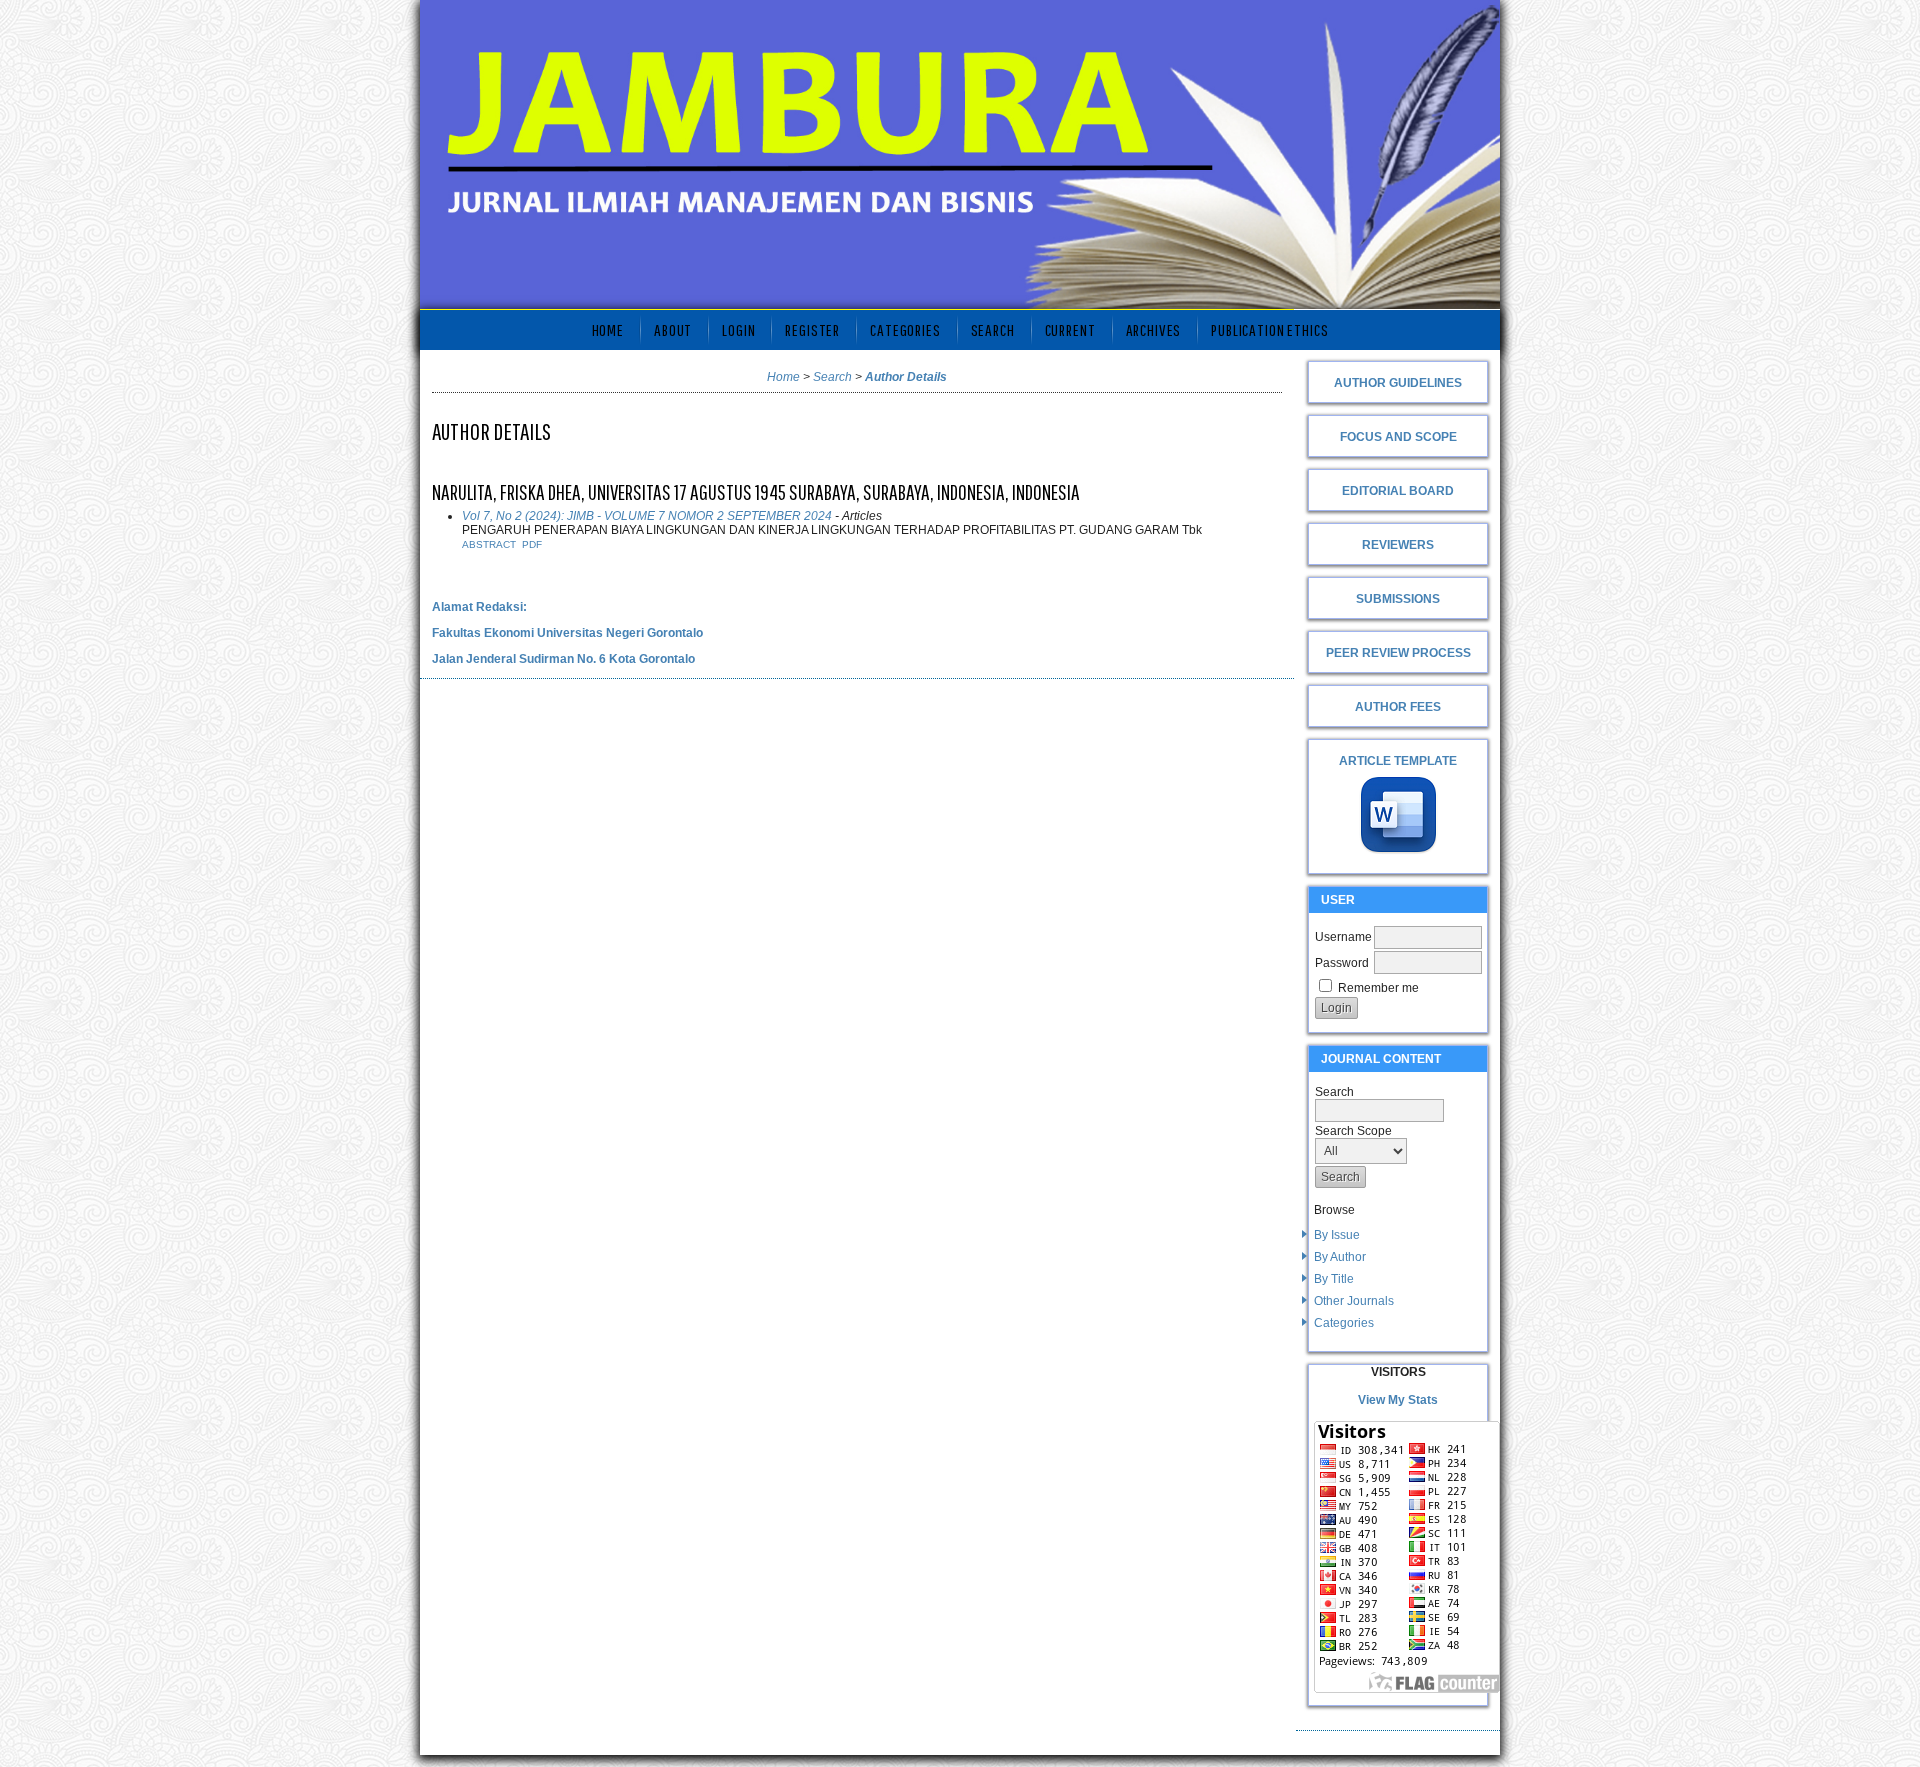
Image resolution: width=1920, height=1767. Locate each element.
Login (738, 329)
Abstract (489, 544)
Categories (1344, 1323)
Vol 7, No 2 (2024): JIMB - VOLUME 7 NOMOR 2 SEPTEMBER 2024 (647, 516)
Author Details (906, 377)
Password (1342, 963)
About (673, 329)
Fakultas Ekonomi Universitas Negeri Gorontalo (567, 633)
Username (1343, 937)
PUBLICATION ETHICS (1269, 329)
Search (993, 329)
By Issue (1337, 1235)
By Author (1340, 1257)
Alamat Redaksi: (479, 607)
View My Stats (1398, 1400)
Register (812, 329)
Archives (1154, 329)
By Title (1334, 1279)
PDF (532, 544)
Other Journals (1354, 1301)
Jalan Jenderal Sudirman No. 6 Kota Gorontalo (563, 659)
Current (1070, 329)
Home (608, 329)
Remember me (1378, 988)
